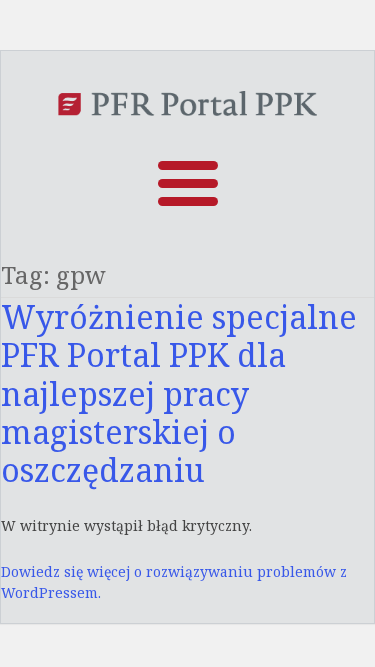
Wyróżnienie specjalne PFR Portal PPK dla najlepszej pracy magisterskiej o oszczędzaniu (179, 393)
